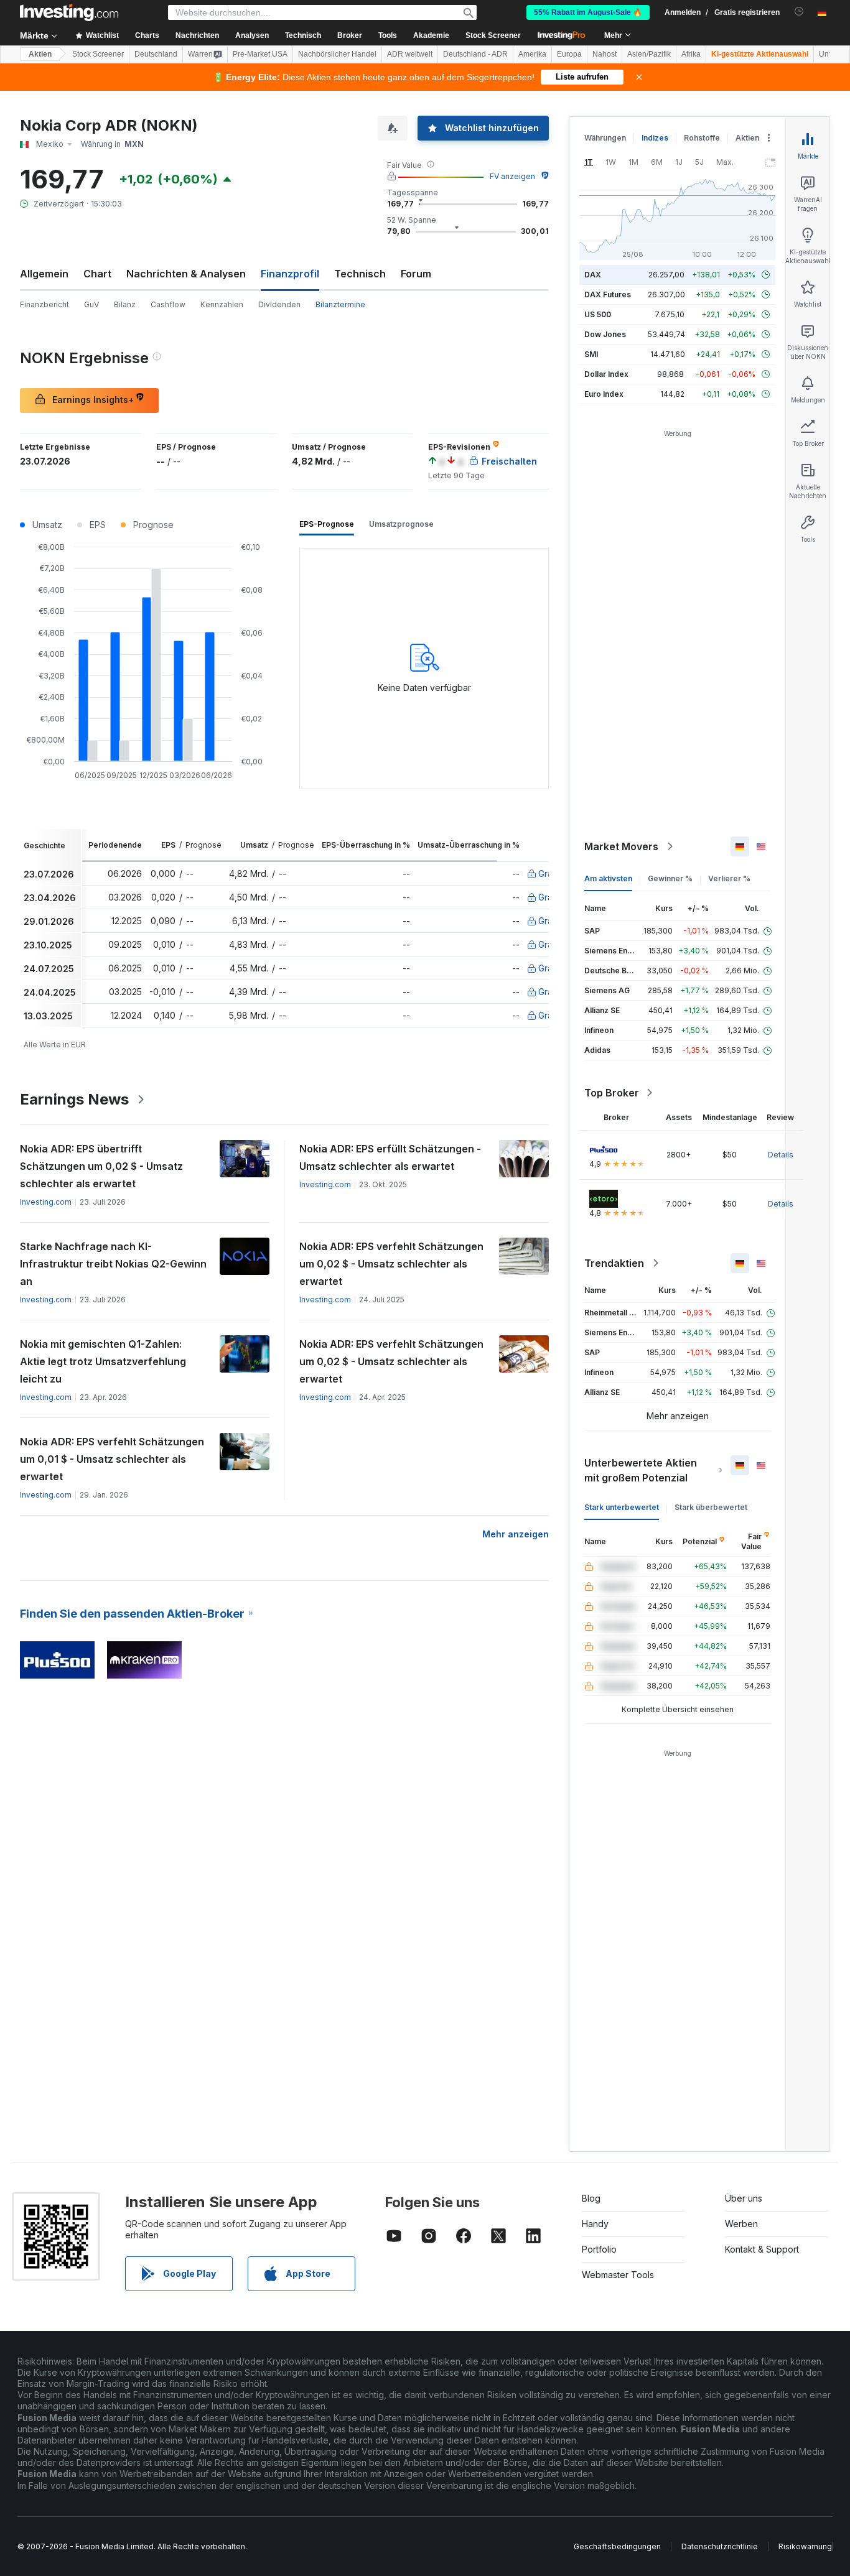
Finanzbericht (44, 304)
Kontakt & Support (762, 2249)
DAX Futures (608, 294)
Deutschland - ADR (475, 54)
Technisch (360, 274)
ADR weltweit (410, 54)
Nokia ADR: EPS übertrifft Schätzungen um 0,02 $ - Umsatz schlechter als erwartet (101, 1166)
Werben (741, 2224)
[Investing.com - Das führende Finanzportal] (69, 12)
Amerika (532, 54)
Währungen (605, 138)
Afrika (691, 54)
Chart (97, 274)
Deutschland (156, 54)
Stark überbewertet (711, 1507)
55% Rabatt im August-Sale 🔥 (588, 12)
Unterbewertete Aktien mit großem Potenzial (641, 1470)
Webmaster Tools (618, 2275)
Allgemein (44, 274)
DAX (593, 275)
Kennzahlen (222, 304)
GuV (91, 304)
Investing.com (46, 1202)
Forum (416, 274)
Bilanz (125, 304)
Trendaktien (614, 1263)
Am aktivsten (608, 878)
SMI (591, 354)
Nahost (605, 54)
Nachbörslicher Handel (337, 54)
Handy (595, 2224)
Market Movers (621, 846)
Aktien (40, 54)
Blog (591, 2198)
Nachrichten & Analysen (186, 274)
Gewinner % (670, 878)
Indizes (655, 138)
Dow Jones (605, 334)
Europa (569, 54)
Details (781, 1155)
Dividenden (279, 304)
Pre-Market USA (260, 54)
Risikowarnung (805, 2546)
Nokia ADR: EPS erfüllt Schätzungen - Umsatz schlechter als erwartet (390, 1157)
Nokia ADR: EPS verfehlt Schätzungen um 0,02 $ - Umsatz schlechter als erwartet (391, 1264)
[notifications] (799, 12)
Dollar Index (606, 374)
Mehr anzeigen (516, 1534)
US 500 (598, 314)
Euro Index (604, 394)
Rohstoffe (702, 138)
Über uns (744, 2198)
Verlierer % (729, 878)
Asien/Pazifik (649, 54)
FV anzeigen (512, 176)
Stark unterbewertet (622, 1507)
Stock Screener (493, 35)
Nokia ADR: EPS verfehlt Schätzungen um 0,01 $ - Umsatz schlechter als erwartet (112, 1459)
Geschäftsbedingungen (617, 2546)
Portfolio (599, 2249)
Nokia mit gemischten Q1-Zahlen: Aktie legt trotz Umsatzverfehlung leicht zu (103, 1361)
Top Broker (612, 1093)
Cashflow (168, 304)
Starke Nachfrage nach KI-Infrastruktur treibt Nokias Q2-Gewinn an (113, 1264)
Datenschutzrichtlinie (720, 2546)
